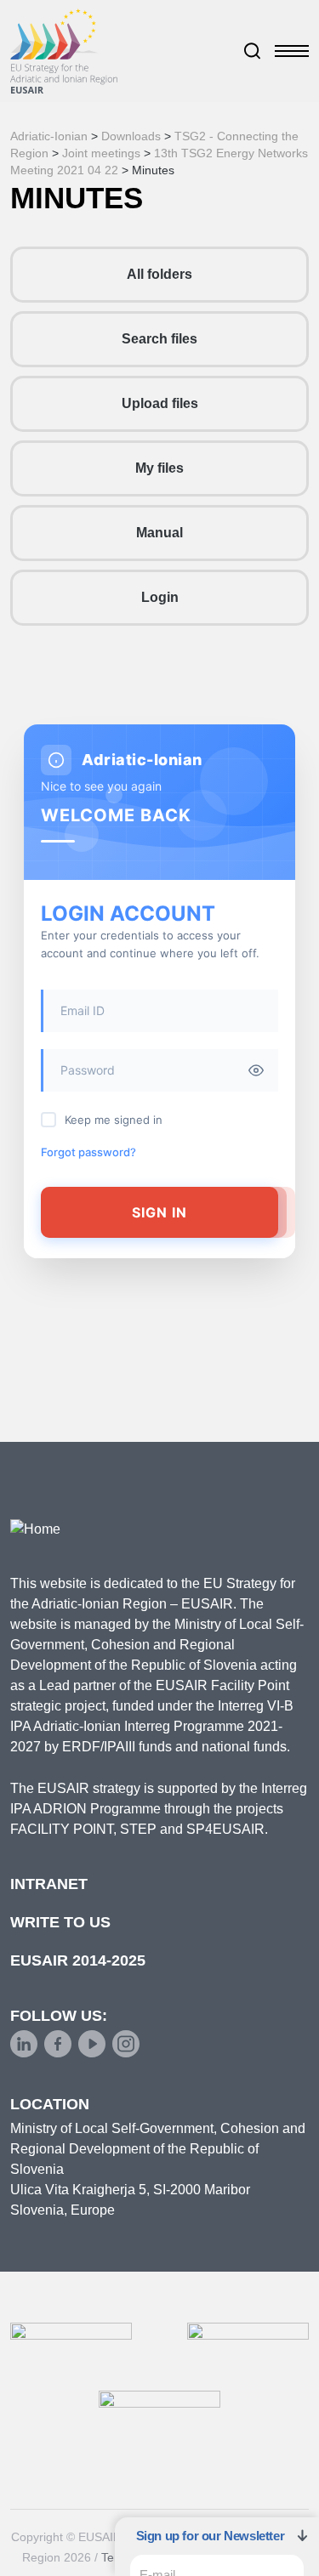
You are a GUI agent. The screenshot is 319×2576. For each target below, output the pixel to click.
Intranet (49, 1884)
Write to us (60, 1922)
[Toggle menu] (292, 51)
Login (160, 597)
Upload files (160, 403)
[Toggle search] (253, 51)
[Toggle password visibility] (256, 1070)
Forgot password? (88, 1152)
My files (159, 468)
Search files (159, 339)
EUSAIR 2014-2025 (78, 1960)
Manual (159, 533)
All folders (159, 274)
